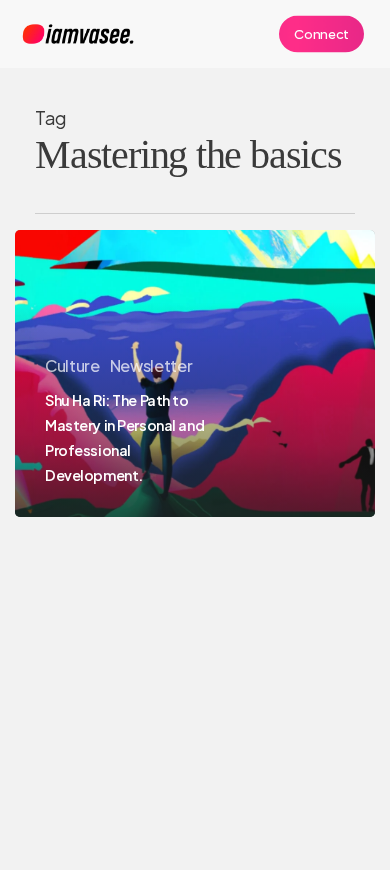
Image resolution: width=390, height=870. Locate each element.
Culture (72, 365)
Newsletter (151, 365)
